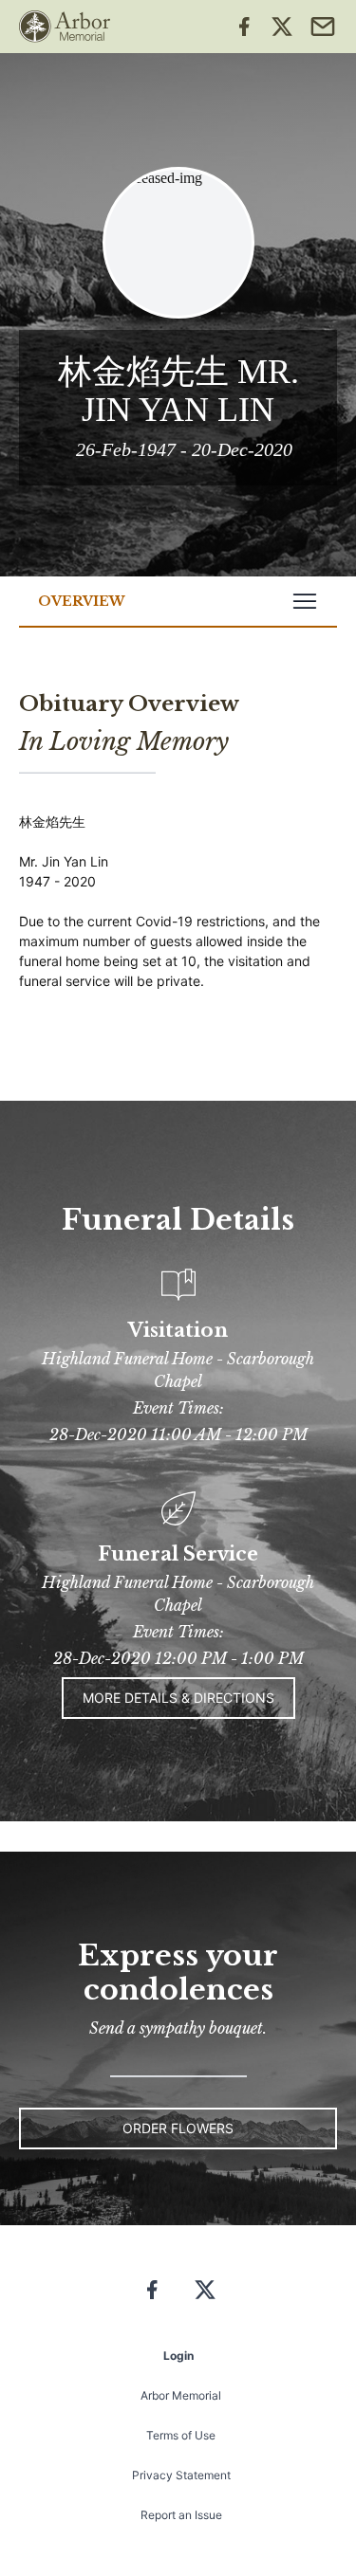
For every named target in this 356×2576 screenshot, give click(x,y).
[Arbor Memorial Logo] (65, 27)
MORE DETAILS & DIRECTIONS (178, 1698)
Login (178, 2356)
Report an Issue (181, 2515)
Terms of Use (181, 2435)
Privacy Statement (181, 2475)
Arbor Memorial (181, 2395)
